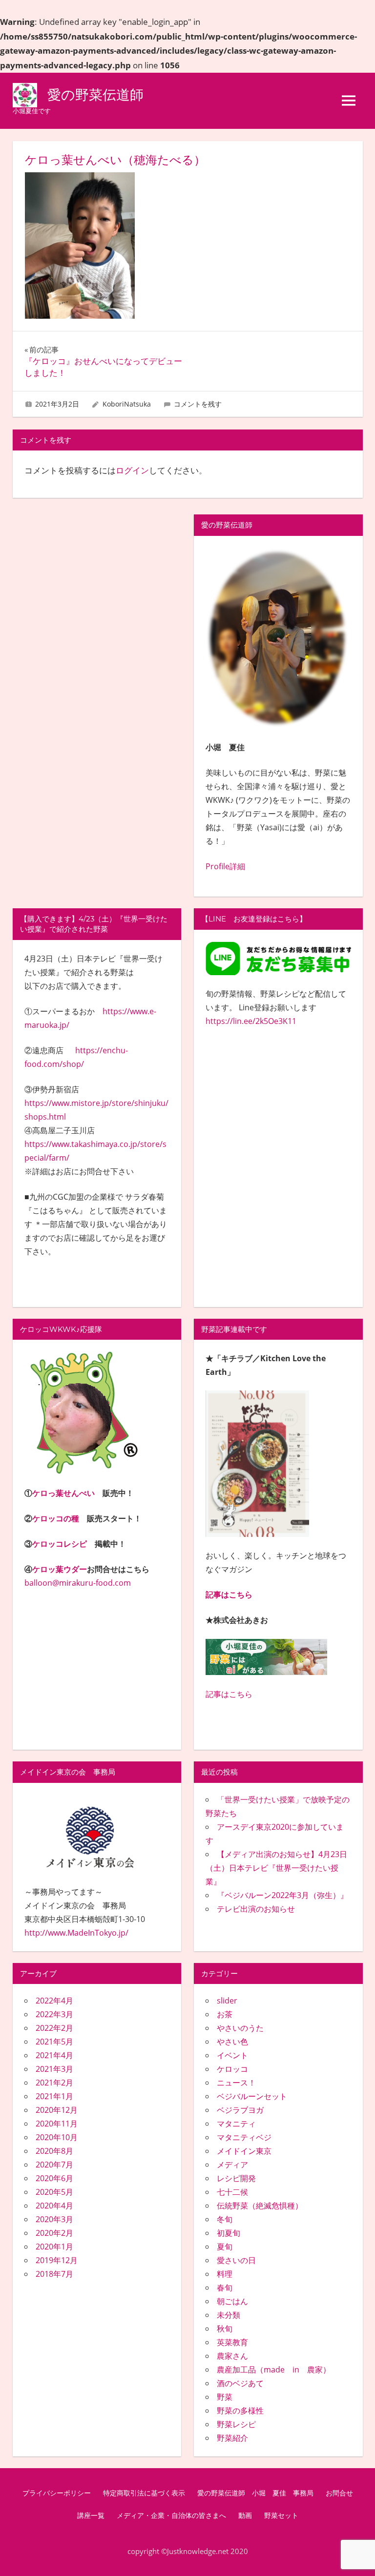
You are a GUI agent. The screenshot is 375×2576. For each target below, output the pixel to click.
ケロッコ (232, 2069)
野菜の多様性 (240, 2411)
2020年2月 (54, 2233)
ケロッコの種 (56, 1518)
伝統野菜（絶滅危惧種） (260, 2206)
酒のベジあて (240, 2383)
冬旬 (225, 2219)
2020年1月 (54, 2247)
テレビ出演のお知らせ (256, 1909)
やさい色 (232, 2042)
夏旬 (225, 2247)
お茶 (225, 2014)
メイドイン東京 (244, 2151)
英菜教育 (232, 2342)
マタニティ (236, 2124)
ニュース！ (236, 2083)
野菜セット (281, 2515)
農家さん (232, 2356)
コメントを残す (198, 404)
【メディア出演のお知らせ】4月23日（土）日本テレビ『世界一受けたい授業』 (276, 1868)
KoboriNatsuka (127, 404)
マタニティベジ (244, 2137)
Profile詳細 (225, 866)
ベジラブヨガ (240, 2110)
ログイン (132, 470)
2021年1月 (54, 2096)
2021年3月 (54, 2069)
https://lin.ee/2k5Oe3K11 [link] (251, 1021)
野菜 (225, 2397)
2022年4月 (54, 2001)
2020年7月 (54, 2165)
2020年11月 (57, 2124)
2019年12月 (57, 2260)
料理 (225, 2274)
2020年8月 (54, 2151)
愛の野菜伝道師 (95, 95)
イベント (232, 2055)
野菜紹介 (232, 2438)
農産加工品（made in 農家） (274, 2370)
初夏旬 (229, 2233)
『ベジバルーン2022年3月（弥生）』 (282, 1895)
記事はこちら (229, 1595)
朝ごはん (232, 2301)
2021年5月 (54, 2042)
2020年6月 (54, 2178)
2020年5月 (54, 2192)
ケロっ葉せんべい (63, 1493)
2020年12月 (57, 2110)
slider (227, 2001)
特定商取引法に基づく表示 (144, 2493)
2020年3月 (54, 2219)
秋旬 (225, 2329)
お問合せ (339, 2493)
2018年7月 (54, 2274)
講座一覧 (91, 2515)
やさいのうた (240, 2028)
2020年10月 (57, 2137)
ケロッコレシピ (60, 1544)
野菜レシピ (236, 2424)
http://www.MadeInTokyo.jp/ (76, 1933)
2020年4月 (54, 2206)
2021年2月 (54, 2083)
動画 (245, 2515)
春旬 (225, 2288)
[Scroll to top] (358, 2559)
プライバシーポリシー (57, 2493)
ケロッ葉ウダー (60, 1569)
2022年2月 (54, 2028)
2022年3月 (54, 2014)
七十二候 (232, 2192)
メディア (232, 2165)
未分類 (229, 2315)
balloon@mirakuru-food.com (78, 1583)
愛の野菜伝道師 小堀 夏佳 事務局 (255, 2493)
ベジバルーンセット (252, 2096)
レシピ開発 (236, 2178)
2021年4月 (54, 2055)
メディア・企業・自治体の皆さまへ (171, 2515)
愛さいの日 (236, 2260)
